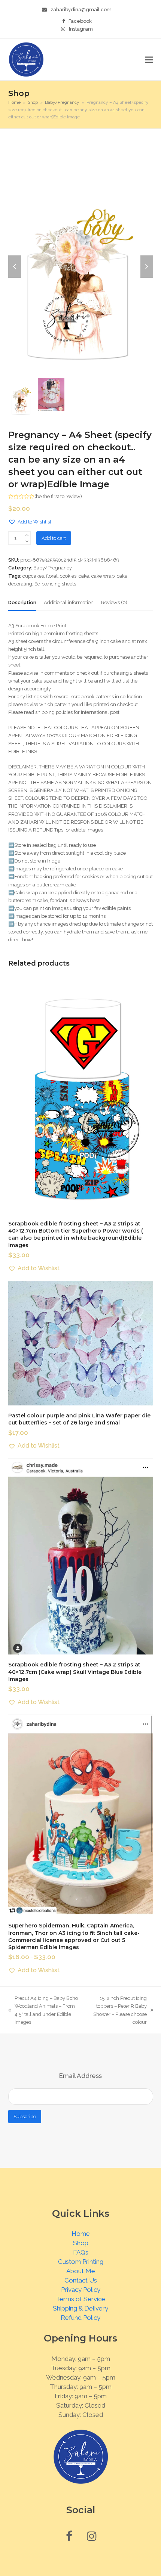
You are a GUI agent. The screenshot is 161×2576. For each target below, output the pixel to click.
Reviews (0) (114, 602)
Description (22, 602)
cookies (68, 576)
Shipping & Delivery (80, 2308)
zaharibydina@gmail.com (81, 10)
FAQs (81, 2252)
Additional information (69, 602)
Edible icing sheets (55, 584)
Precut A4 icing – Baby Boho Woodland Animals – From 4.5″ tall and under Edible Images (43, 2010)
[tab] (22, 603)
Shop (81, 2243)
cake (84, 576)
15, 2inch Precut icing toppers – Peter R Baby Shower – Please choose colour (118, 2010)
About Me (81, 2271)
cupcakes (33, 576)
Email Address (80, 2076)
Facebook (80, 21)
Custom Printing (81, 2262)
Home (81, 2234)
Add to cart (54, 538)
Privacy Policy (81, 2290)
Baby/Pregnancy (53, 568)
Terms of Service (80, 2299)
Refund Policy (80, 2318)
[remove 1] (27, 541)
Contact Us (81, 2280)
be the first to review (58, 496)
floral (52, 576)
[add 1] (27, 535)
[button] (149, 60)
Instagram (81, 29)
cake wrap (103, 576)
